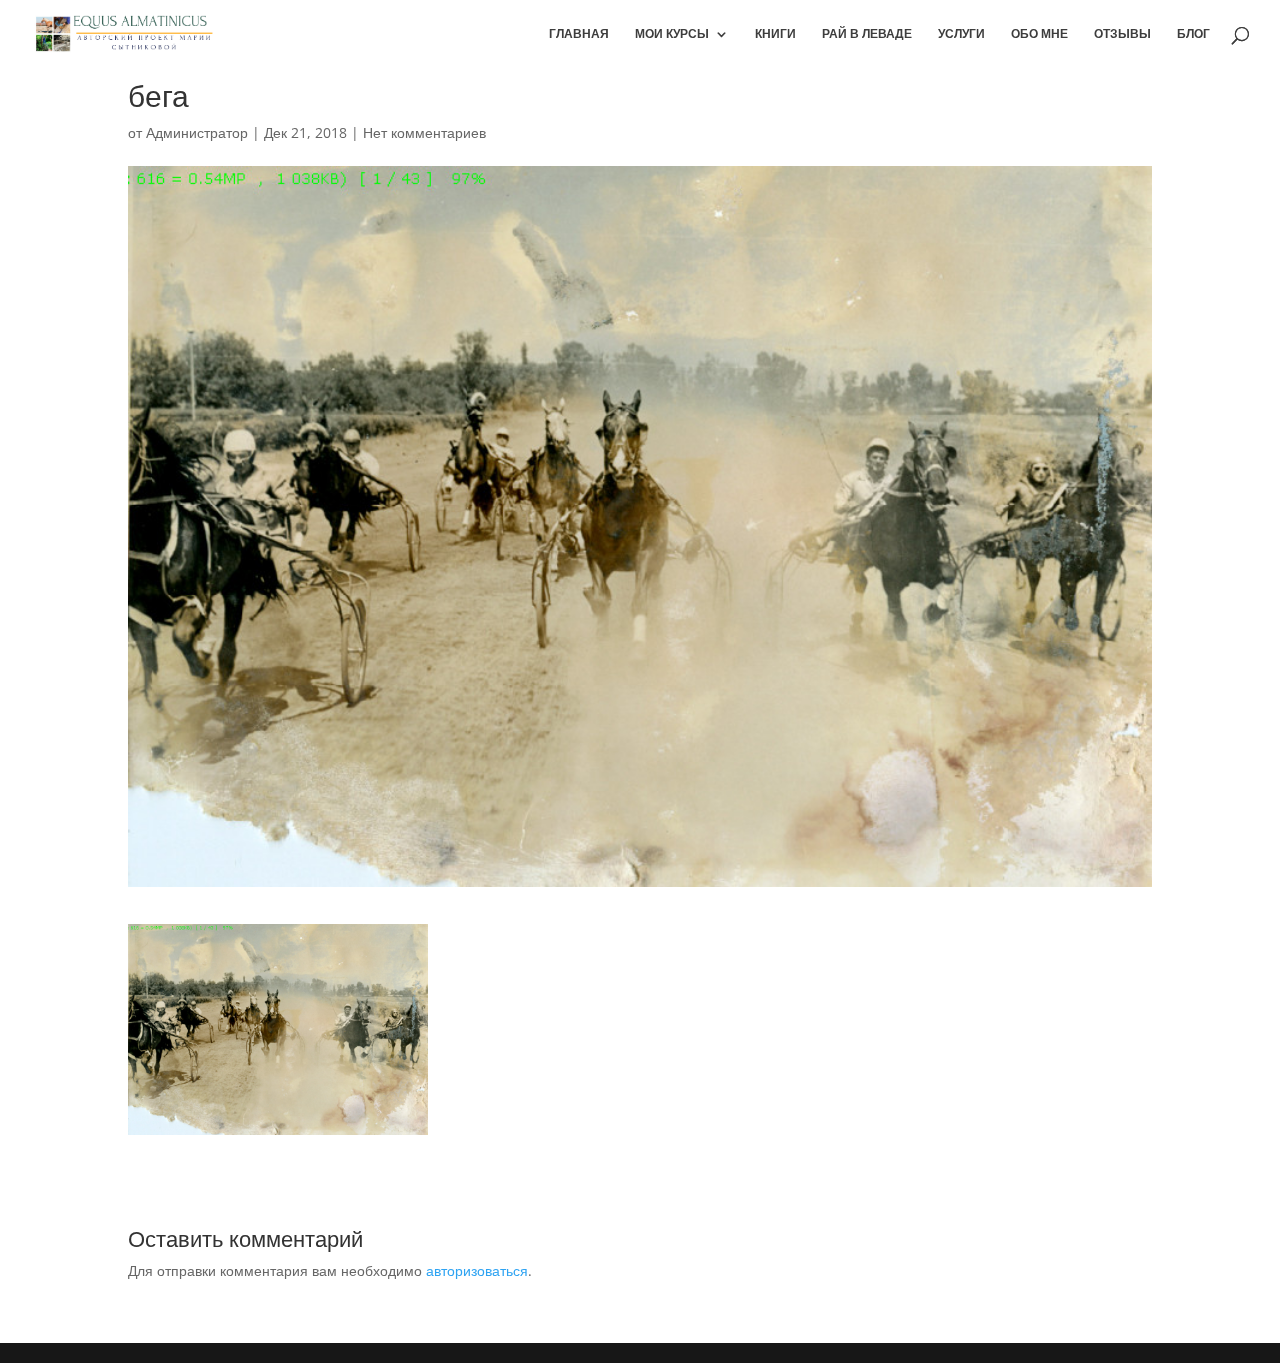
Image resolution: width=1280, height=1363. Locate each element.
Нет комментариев (424, 132)
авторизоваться (477, 1270)
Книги (775, 34)
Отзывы (1122, 34)
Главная (579, 34)
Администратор (197, 132)
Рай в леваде (867, 34)
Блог (1193, 34)
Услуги (961, 34)
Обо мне (1039, 34)
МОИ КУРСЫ (672, 34)
